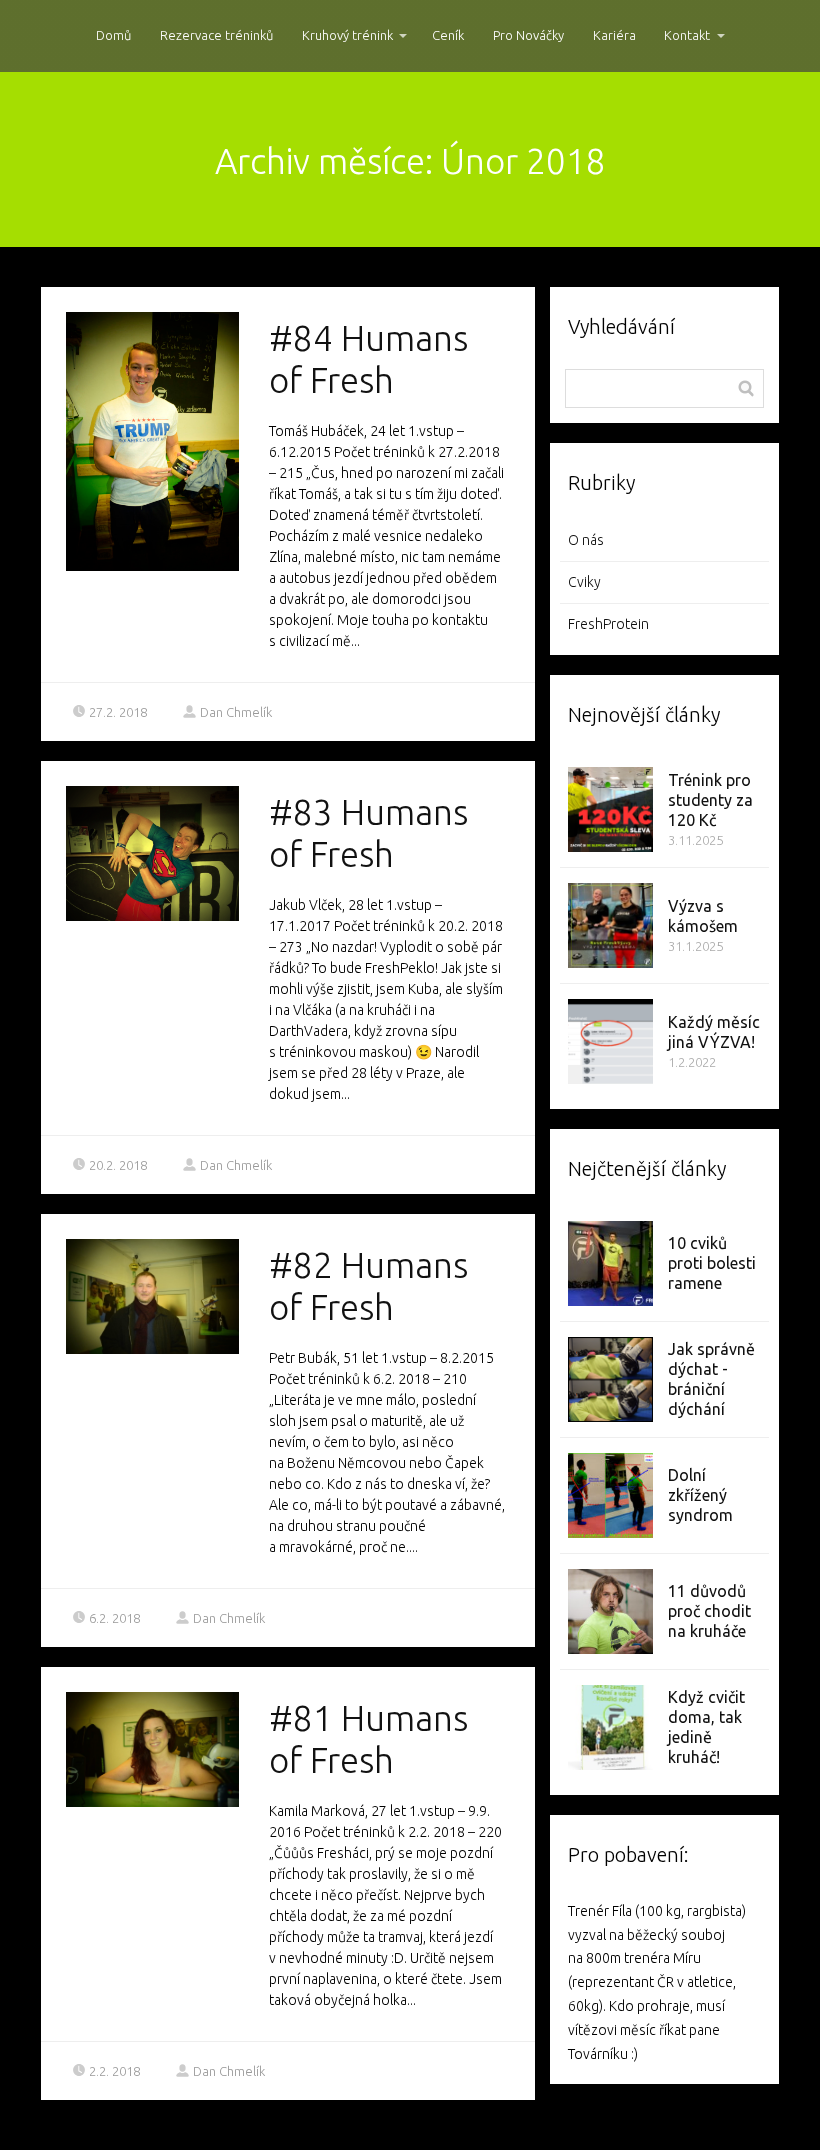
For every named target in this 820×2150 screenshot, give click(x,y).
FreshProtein (608, 624)
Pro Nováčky (528, 35)
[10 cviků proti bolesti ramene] (610, 1263)
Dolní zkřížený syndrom (700, 1495)
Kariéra (614, 35)
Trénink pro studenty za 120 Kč (710, 800)
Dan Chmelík (236, 712)
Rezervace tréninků (216, 35)
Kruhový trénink (347, 35)
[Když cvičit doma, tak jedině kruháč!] (610, 1727)
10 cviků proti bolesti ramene (712, 1263)
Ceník (448, 35)
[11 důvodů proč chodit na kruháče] (610, 1611)
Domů (113, 35)
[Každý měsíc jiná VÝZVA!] (610, 1041)
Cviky (584, 582)
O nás (586, 540)
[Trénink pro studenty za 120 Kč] (610, 809)
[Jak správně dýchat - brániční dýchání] (610, 1379)
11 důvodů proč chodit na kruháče (709, 1611)
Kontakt (687, 35)
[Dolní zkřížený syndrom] (610, 1495)
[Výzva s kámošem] (610, 925)
